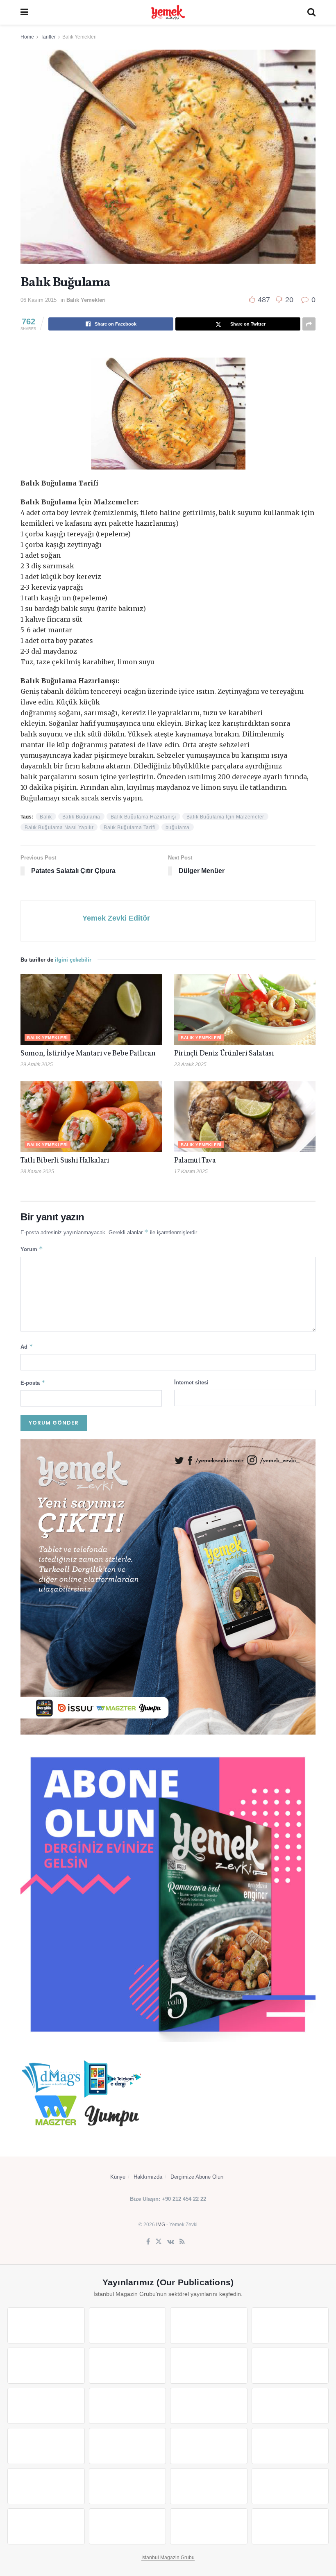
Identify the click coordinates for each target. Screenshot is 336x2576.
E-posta (33, 1383)
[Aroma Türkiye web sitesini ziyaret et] (46, 2406)
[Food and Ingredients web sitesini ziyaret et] (209, 2366)
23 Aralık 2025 (190, 1065)
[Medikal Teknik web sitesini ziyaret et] (290, 2325)
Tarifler (48, 37)
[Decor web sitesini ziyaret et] (128, 2446)
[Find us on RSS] (182, 2242)
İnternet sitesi (191, 1383)
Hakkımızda (148, 2177)
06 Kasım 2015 (39, 300)
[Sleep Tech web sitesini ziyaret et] (46, 2446)
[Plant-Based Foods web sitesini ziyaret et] (290, 2366)
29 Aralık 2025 (37, 1065)
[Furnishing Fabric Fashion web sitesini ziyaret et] (290, 2446)
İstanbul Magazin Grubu (168, 2558)
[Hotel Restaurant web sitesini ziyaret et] (128, 2366)
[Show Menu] (24, 12)
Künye (118, 2177)
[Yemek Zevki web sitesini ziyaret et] (46, 2366)
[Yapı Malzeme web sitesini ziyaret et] (46, 2526)
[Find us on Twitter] (159, 2242)
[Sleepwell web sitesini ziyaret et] (290, 2406)
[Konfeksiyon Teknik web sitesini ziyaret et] (209, 2406)
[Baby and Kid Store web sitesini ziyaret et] (128, 2486)
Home (27, 37)
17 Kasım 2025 (191, 1172)
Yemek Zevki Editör (116, 918)
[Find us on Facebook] (148, 2242)
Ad (27, 1346)
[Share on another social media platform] (309, 324)
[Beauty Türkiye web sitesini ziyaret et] (46, 2325)
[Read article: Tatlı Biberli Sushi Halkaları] (91, 1117)
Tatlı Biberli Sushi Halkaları (65, 1161)
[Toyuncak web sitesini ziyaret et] (46, 2486)
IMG (161, 2225)
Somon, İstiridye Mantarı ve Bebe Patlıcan (88, 1054)
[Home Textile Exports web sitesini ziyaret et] (209, 2446)
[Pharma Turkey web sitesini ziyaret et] (209, 2325)
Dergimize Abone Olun (197, 2177)
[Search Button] (311, 12)
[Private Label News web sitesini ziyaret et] (128, 2325)
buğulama (178, 828)
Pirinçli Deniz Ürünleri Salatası (224, 1054)
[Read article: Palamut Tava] (245, 1117)
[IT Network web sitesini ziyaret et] (209, 2486)
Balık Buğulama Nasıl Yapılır (59, 828)
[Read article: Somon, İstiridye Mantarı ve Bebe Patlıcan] (91, 1010)
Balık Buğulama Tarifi (129, 828)
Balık (46, 817)
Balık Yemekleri (79, 37)
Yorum (32, 1249)
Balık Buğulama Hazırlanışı (143, 817)
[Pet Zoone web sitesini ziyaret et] (290, 2526)
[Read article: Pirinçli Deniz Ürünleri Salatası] (245, 1010)
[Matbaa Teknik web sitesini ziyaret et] (290, 2486)
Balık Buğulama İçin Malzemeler (225, 817)
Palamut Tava (195, 1161)
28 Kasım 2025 (37, 1172)
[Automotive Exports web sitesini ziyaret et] (128, 2526)
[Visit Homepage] (168, 12)
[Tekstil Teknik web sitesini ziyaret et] (128, 2406)
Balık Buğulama (81, 817)
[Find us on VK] (171, 2242)
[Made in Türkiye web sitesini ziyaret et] (209, 2526)
